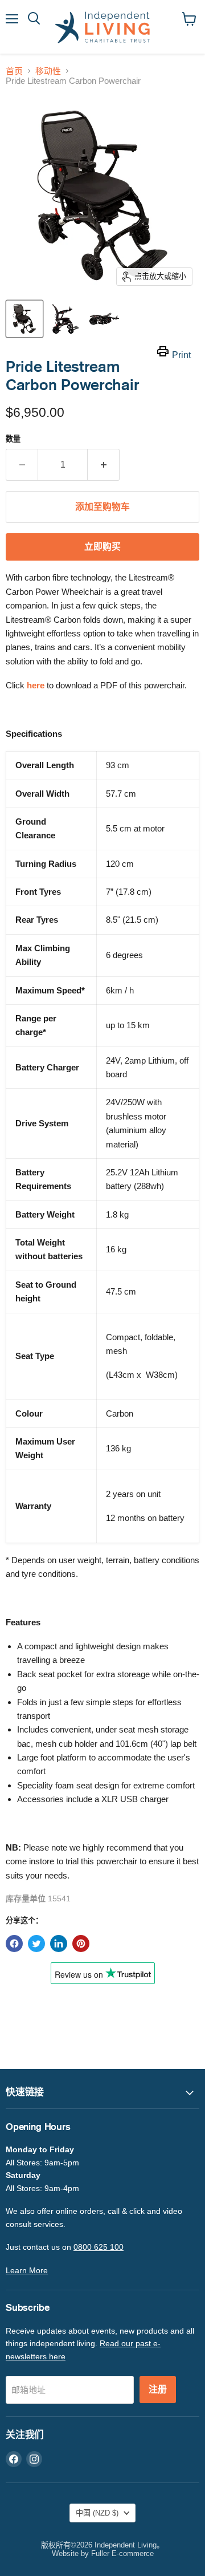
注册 (158, 2390)
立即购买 (102, 547)
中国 (97, 2513)
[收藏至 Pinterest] (81, 1944)
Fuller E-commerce (122, 2553)
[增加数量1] (104, 465)
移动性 (48, 71)
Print (181, 355)
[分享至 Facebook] (14, 1944)
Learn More (27, 2270)
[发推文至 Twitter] (36, 1944)
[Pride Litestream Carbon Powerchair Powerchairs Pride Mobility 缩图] (24, 319)
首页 (14, 71)
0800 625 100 (99, 2247)
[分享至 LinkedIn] (59, 1944)
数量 (13, 439)
